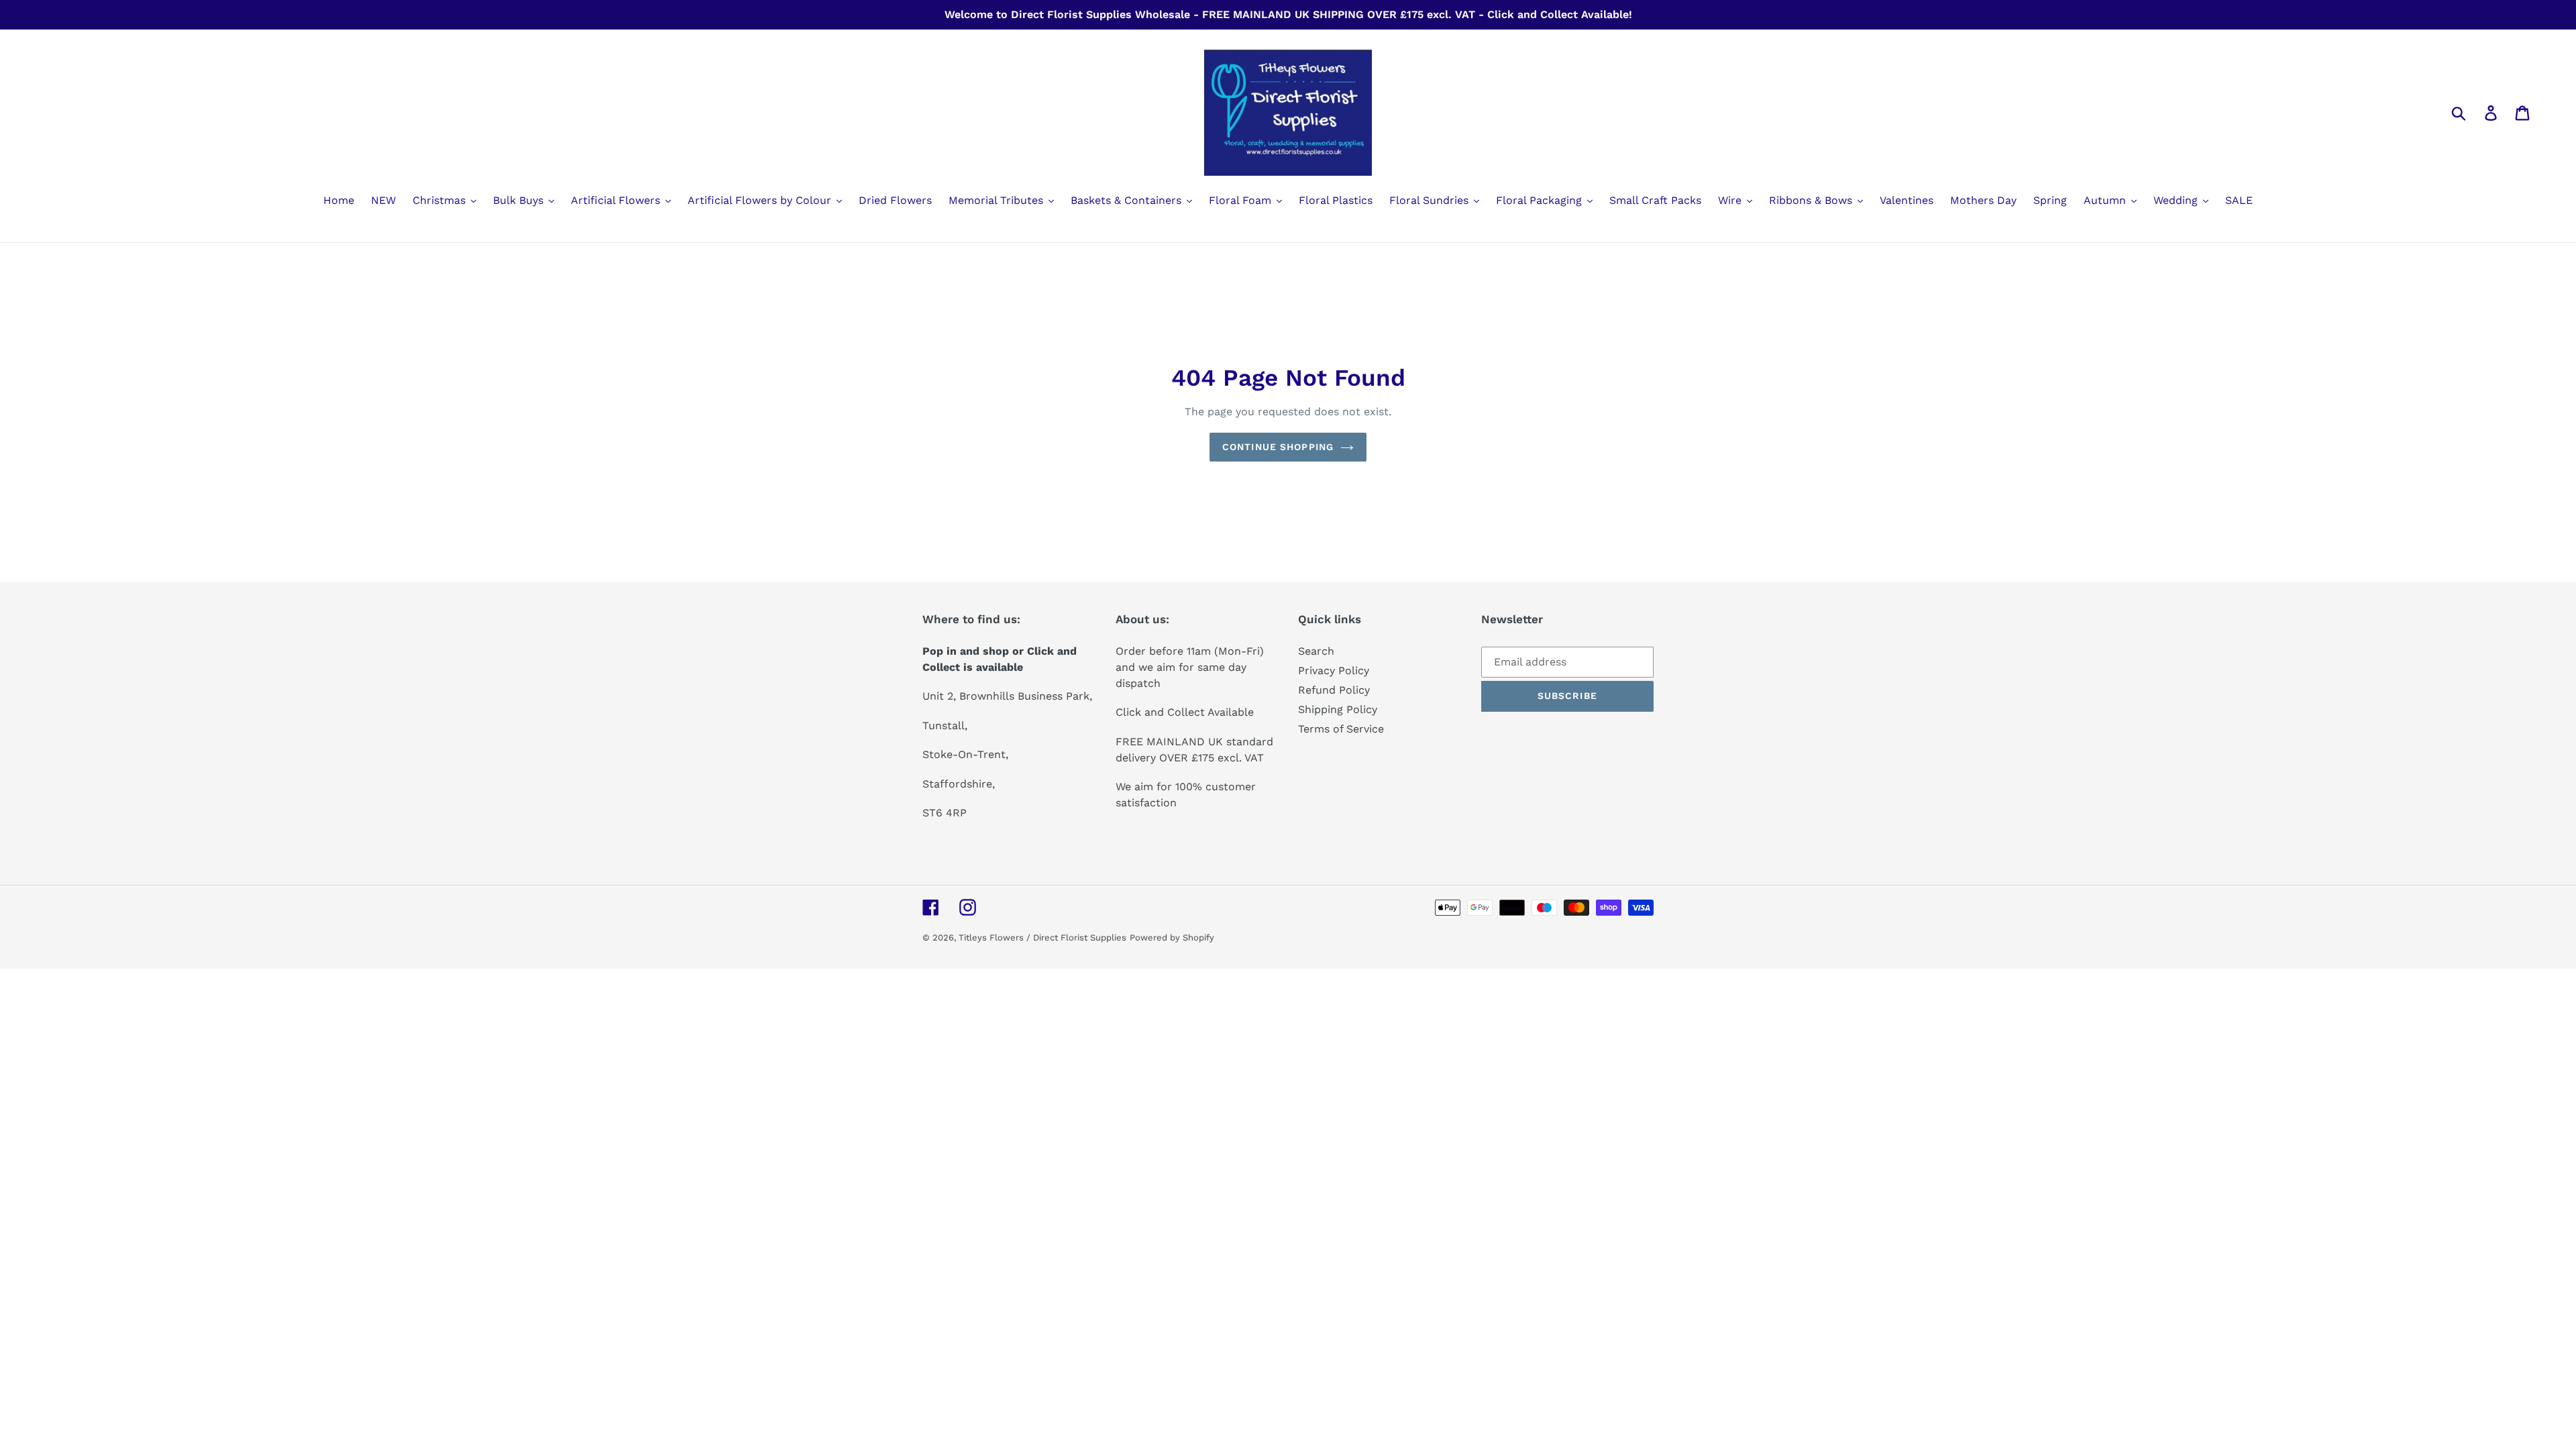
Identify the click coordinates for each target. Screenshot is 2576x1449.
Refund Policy (1334, 690)
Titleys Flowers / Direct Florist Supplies (1042, 937)
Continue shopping (1278, 447)
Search (1316, 651)
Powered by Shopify (1172, 937)
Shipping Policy (1338, 709)
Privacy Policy (1334, 670)
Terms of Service (1341, 729)
